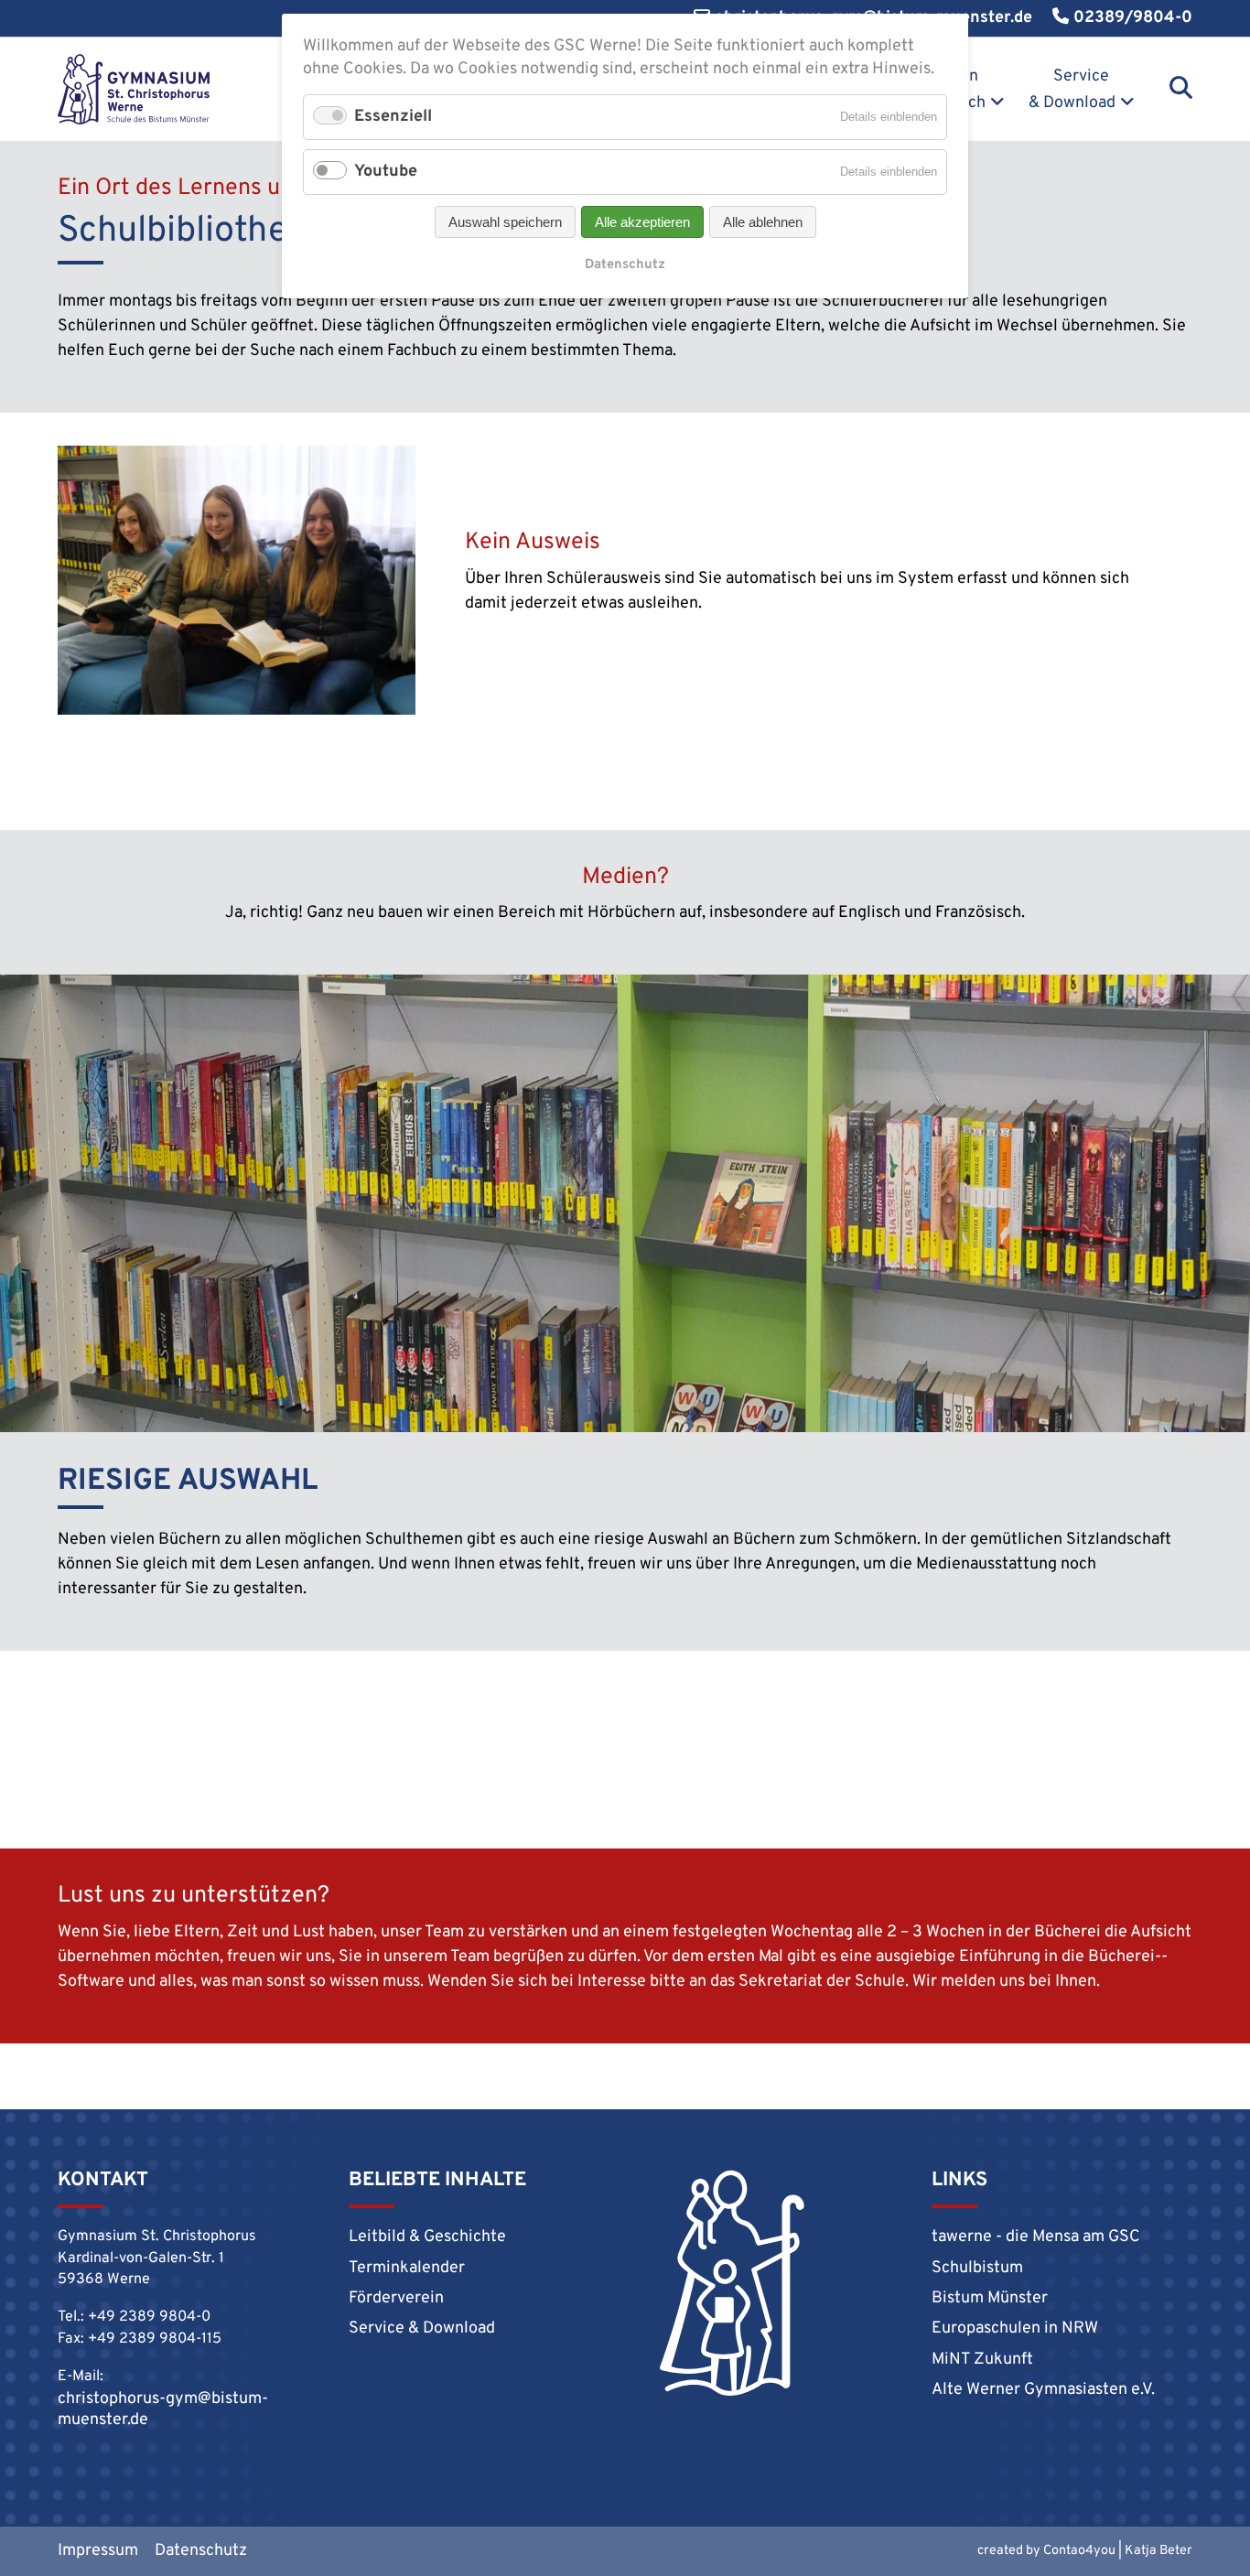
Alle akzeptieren (642, 222)
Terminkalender (407, 2268)
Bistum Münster (990, 2298)
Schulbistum (977, 2268)
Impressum (98, 2551)
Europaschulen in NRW (1015, 2328)
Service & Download (1072, 90)
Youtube (386, 172)
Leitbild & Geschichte (427, 2237)
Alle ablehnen (763, 222)
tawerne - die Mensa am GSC (1036, 2237)
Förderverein (396, 2298)
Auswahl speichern (505, 222)
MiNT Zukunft (982, 2360)
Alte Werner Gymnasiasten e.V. (1043, 2390)
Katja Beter (1158, 2551)
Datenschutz (201, 2551)
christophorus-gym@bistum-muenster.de (163, 2409)
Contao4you (1079, 2551)
